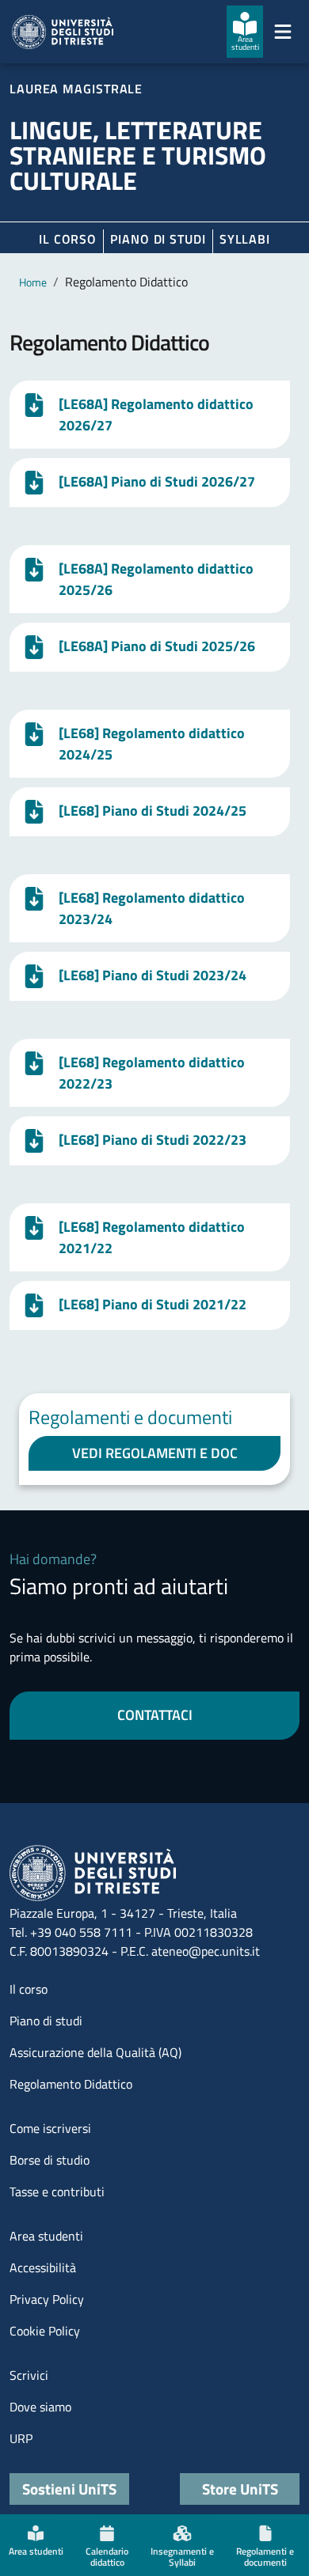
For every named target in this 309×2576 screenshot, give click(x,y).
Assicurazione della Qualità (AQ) (95, 2052)
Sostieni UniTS (69, 2489)
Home (33, 282)
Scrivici (29, 2375)
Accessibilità (43, 2267)
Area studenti (46, 2236)
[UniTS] (63, 32)
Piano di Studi (158, 239)
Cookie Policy (45, 2331)
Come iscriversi (50, 2128)
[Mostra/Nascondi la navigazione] (283, 32)
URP (21, 2438)
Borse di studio (50, 2160)
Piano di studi (46, 2021)
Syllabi (245, 239)
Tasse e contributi (57, 2191)
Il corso (68, 239)
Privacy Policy (47, 2299)
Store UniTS (240, 2489)
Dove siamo (40, 2407)
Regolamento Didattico (71, 2084)
